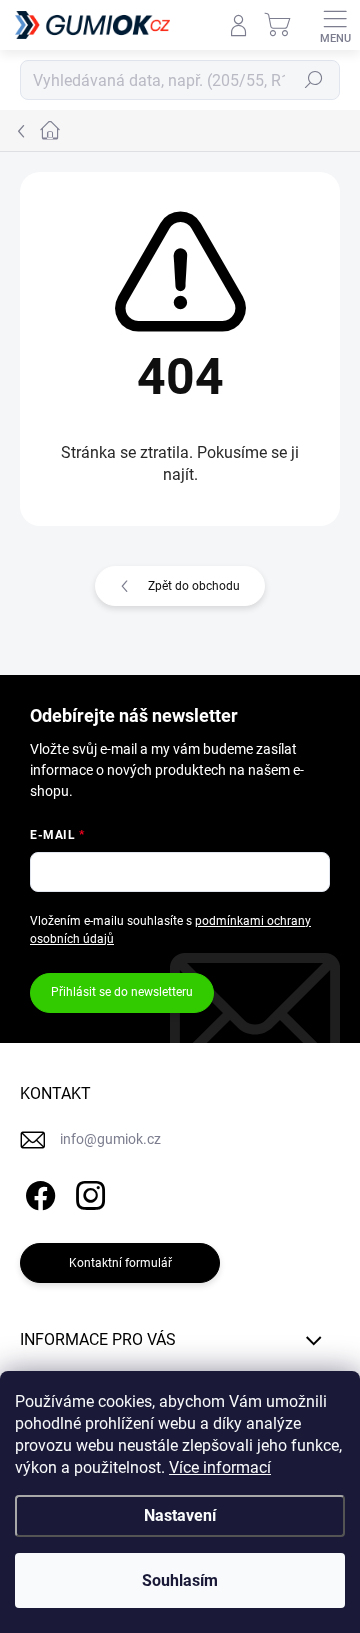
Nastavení (180, 1515)
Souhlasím (180, 1580)
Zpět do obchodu (194, 586)
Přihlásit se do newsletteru (122, 992)
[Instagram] (87, 1192)
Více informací (220, 1467)
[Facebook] (37, 1192)
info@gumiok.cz (110, 1139)
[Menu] (335, 25)
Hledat (314, 80)
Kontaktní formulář (120, 1263)
